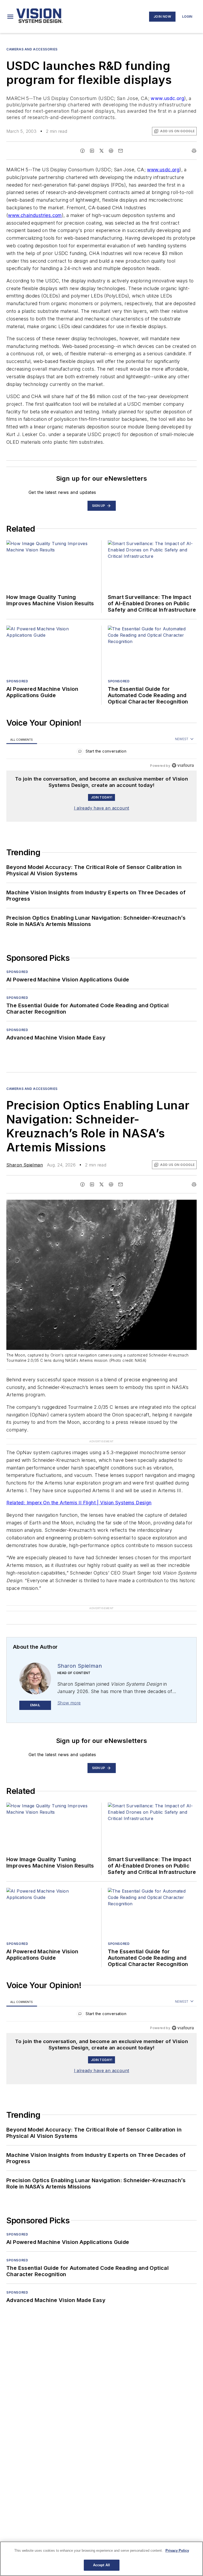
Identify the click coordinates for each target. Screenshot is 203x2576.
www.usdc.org (167, 98)
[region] (101, 752)
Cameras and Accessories (32, 49)
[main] (101, 2559)
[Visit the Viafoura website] (183, 765)
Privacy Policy (177, 2551)
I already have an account (102, 808)
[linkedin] (92, 151)
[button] (10, 17)
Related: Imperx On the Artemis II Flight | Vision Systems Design (79, 1503)
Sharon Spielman (25, 1165)
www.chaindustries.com (35, 215)
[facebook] (82, 151)
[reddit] (111, 151)
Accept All (101, 2565)
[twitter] (101, 151)
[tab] (22, 739)
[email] (121, 151)
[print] (194, 151)
